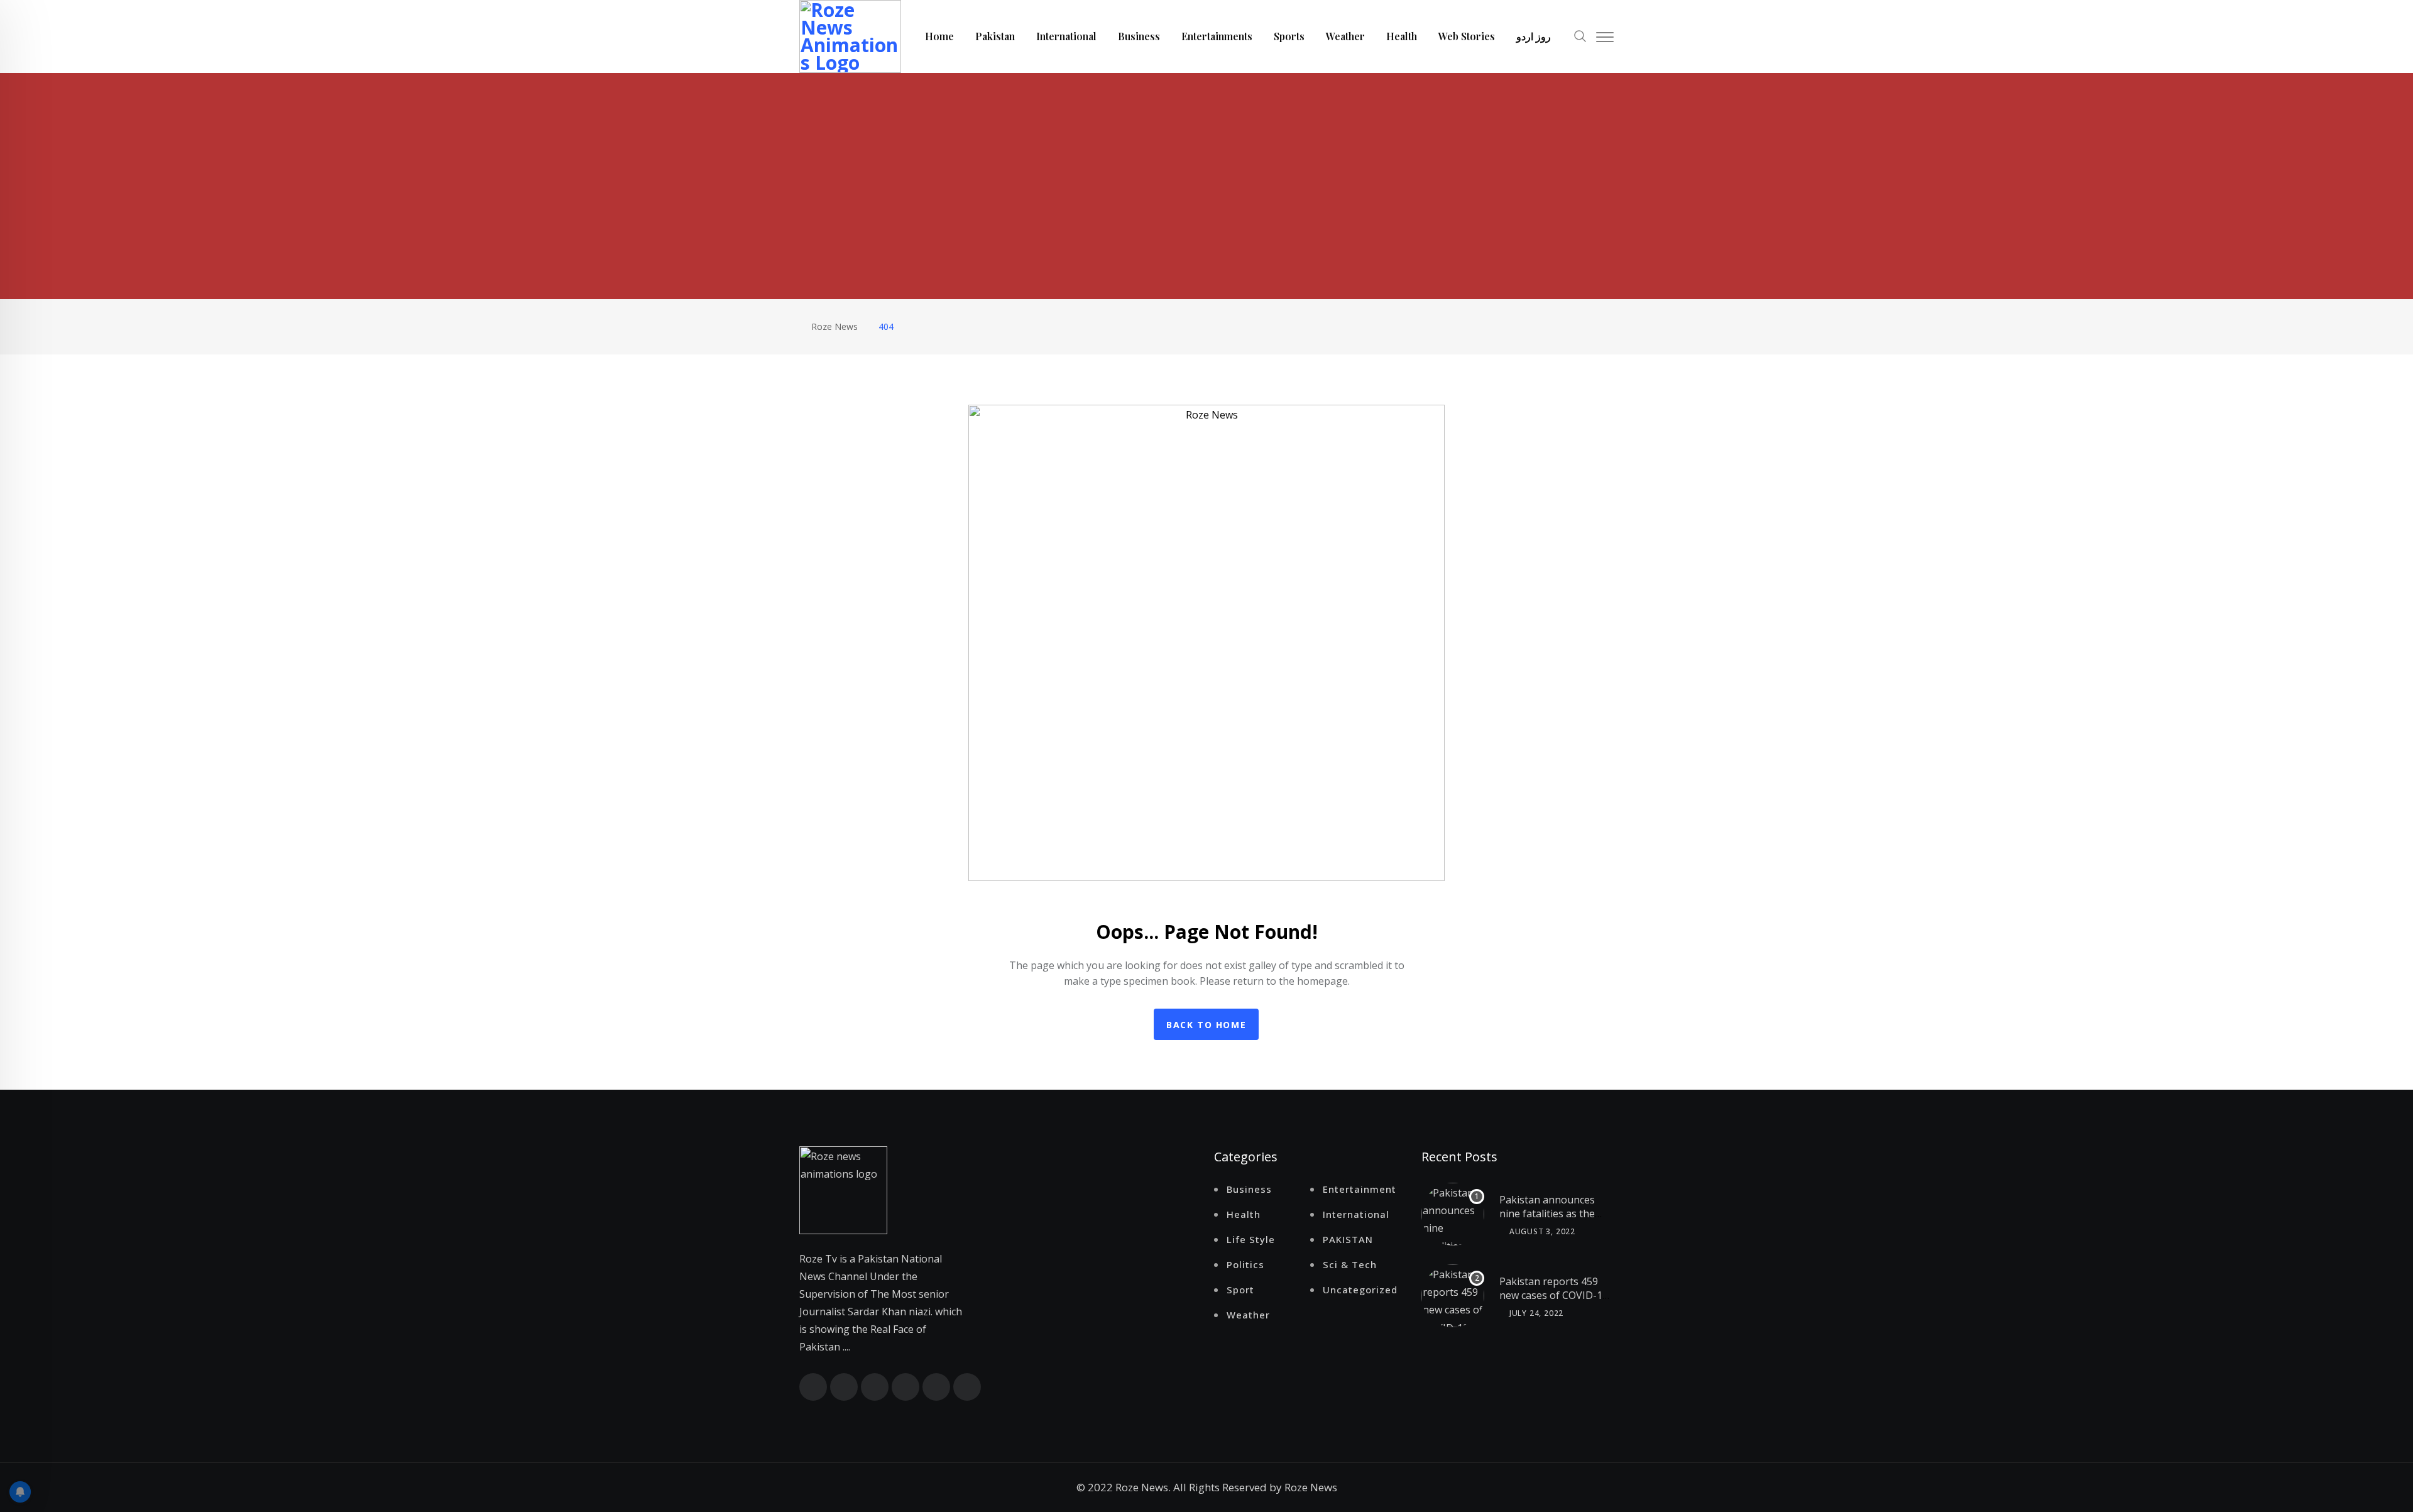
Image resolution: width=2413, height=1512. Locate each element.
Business (1139, 36)
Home (939, 36)
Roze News (1311, 1487)
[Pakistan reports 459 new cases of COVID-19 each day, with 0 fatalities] (1453, 1296)
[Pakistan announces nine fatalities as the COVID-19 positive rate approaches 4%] (1453, 1214)
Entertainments (1217, 36)
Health (1402, 36)
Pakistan (995, 36)
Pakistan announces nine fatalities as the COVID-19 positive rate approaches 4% (1553, 1221)
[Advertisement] (1206, 167)
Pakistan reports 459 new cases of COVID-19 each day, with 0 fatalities (1554, 1302)
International (1066, 36)
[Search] (1580, 35)
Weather (1345, 36)
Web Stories (1467, 36)
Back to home (1206, 1025)
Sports (1289, 36)
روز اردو (1534, 36)
